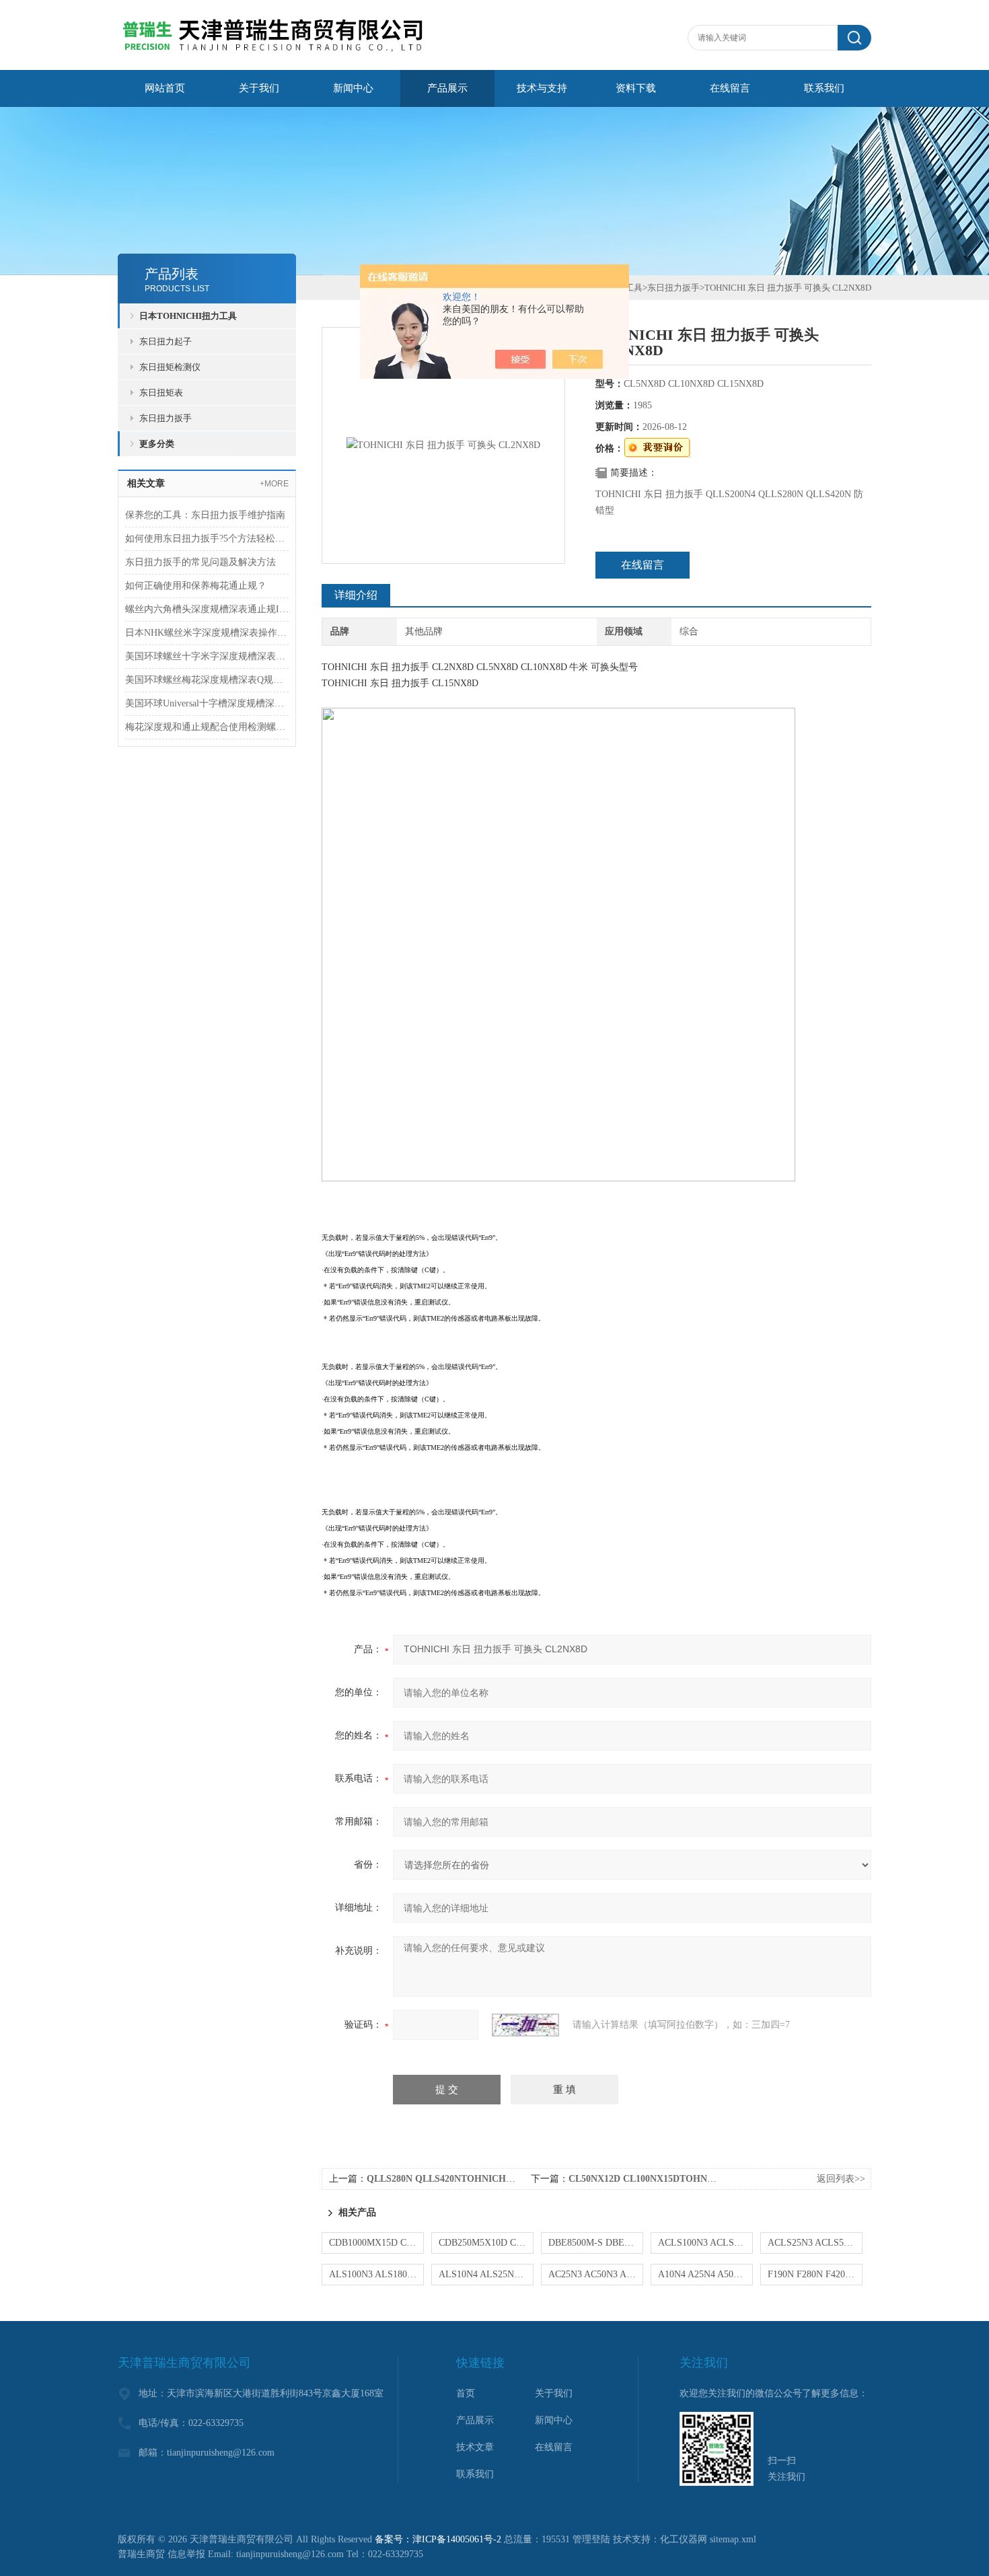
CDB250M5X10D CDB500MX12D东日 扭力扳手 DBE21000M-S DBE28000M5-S (486, 2243)
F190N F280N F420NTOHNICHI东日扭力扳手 (815, 2274)
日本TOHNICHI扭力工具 (188, 316)
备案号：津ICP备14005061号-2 (438, 2539)
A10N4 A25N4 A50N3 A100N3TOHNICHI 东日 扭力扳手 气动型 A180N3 (705, 2274)
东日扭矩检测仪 (170, 367)
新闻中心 (353, 88)
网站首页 (165, 88)
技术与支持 (542, 88)
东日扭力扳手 (166, 418)
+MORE (274, 484)
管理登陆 (591, 2539)
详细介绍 (356, 595)
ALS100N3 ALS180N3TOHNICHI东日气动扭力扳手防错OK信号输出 (376, 2274)
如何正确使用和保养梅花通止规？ (196, 586)
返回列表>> (841, 2179)
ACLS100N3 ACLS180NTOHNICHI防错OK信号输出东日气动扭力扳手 (705, 2243)
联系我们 (824, 88)
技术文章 (475, 2447)
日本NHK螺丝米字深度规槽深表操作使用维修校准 (207, 633)
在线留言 (730, 88)
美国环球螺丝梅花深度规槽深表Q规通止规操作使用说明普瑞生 (207, 680)
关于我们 (259, 88)
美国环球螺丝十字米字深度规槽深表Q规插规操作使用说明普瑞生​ (207, 656)
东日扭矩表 (161, 393)
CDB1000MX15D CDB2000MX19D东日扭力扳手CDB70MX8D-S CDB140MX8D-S (376, 2243)
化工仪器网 (684, 2539)
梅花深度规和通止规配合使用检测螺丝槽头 (207, 727)
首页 (466, 2393)
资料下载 (636, 88)
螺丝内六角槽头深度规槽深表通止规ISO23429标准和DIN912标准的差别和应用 (207, 609)
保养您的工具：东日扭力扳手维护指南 (205, 515)
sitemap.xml (733, 2539)
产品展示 (447, 88)
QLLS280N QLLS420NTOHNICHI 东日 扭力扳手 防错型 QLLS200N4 (511, 2179)
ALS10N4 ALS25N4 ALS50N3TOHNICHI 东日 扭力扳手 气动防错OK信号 (486, 2274)
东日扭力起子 (166, 341)
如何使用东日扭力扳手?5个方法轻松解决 (207, 539)
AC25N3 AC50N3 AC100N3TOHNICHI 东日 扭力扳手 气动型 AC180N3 (596, 2274)
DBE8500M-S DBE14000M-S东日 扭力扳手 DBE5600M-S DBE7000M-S (596, 2243)
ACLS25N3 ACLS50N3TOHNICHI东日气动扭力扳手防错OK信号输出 (815, 2243)
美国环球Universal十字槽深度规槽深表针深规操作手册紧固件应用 (207, 703)
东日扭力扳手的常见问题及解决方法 (200, 562)
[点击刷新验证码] (525, 2025)
